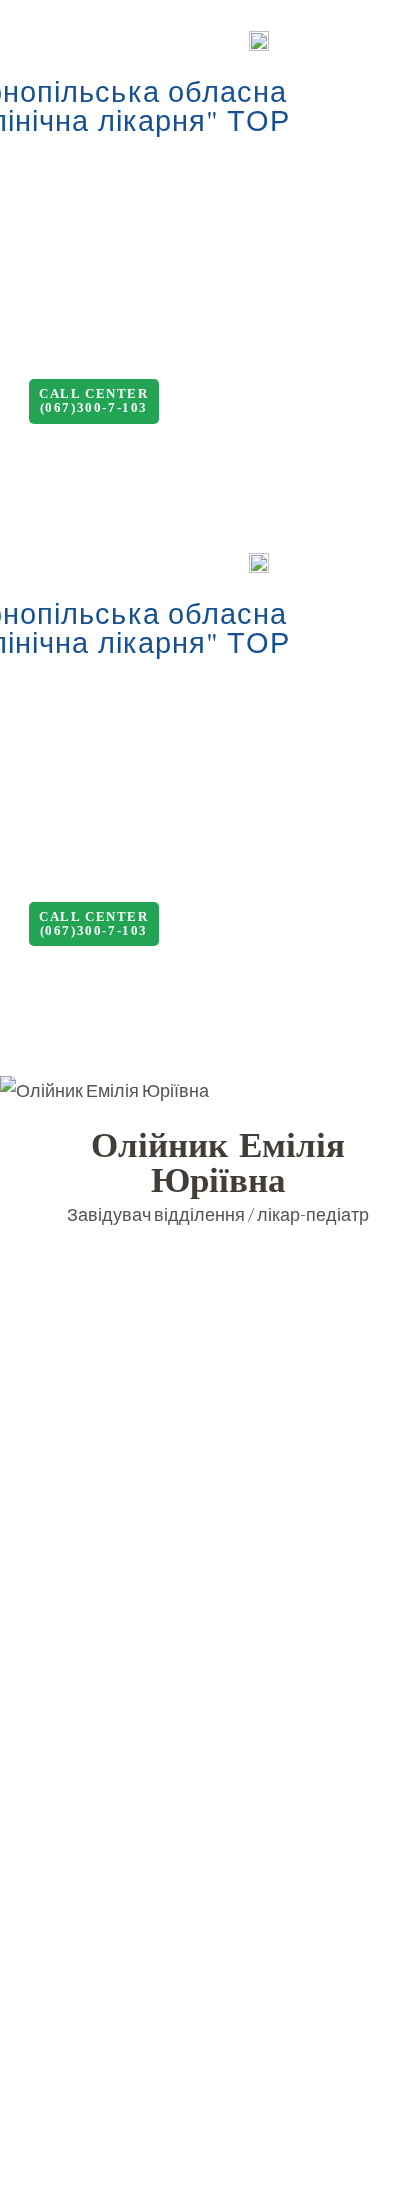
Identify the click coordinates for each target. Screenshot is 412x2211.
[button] (94, 401)
